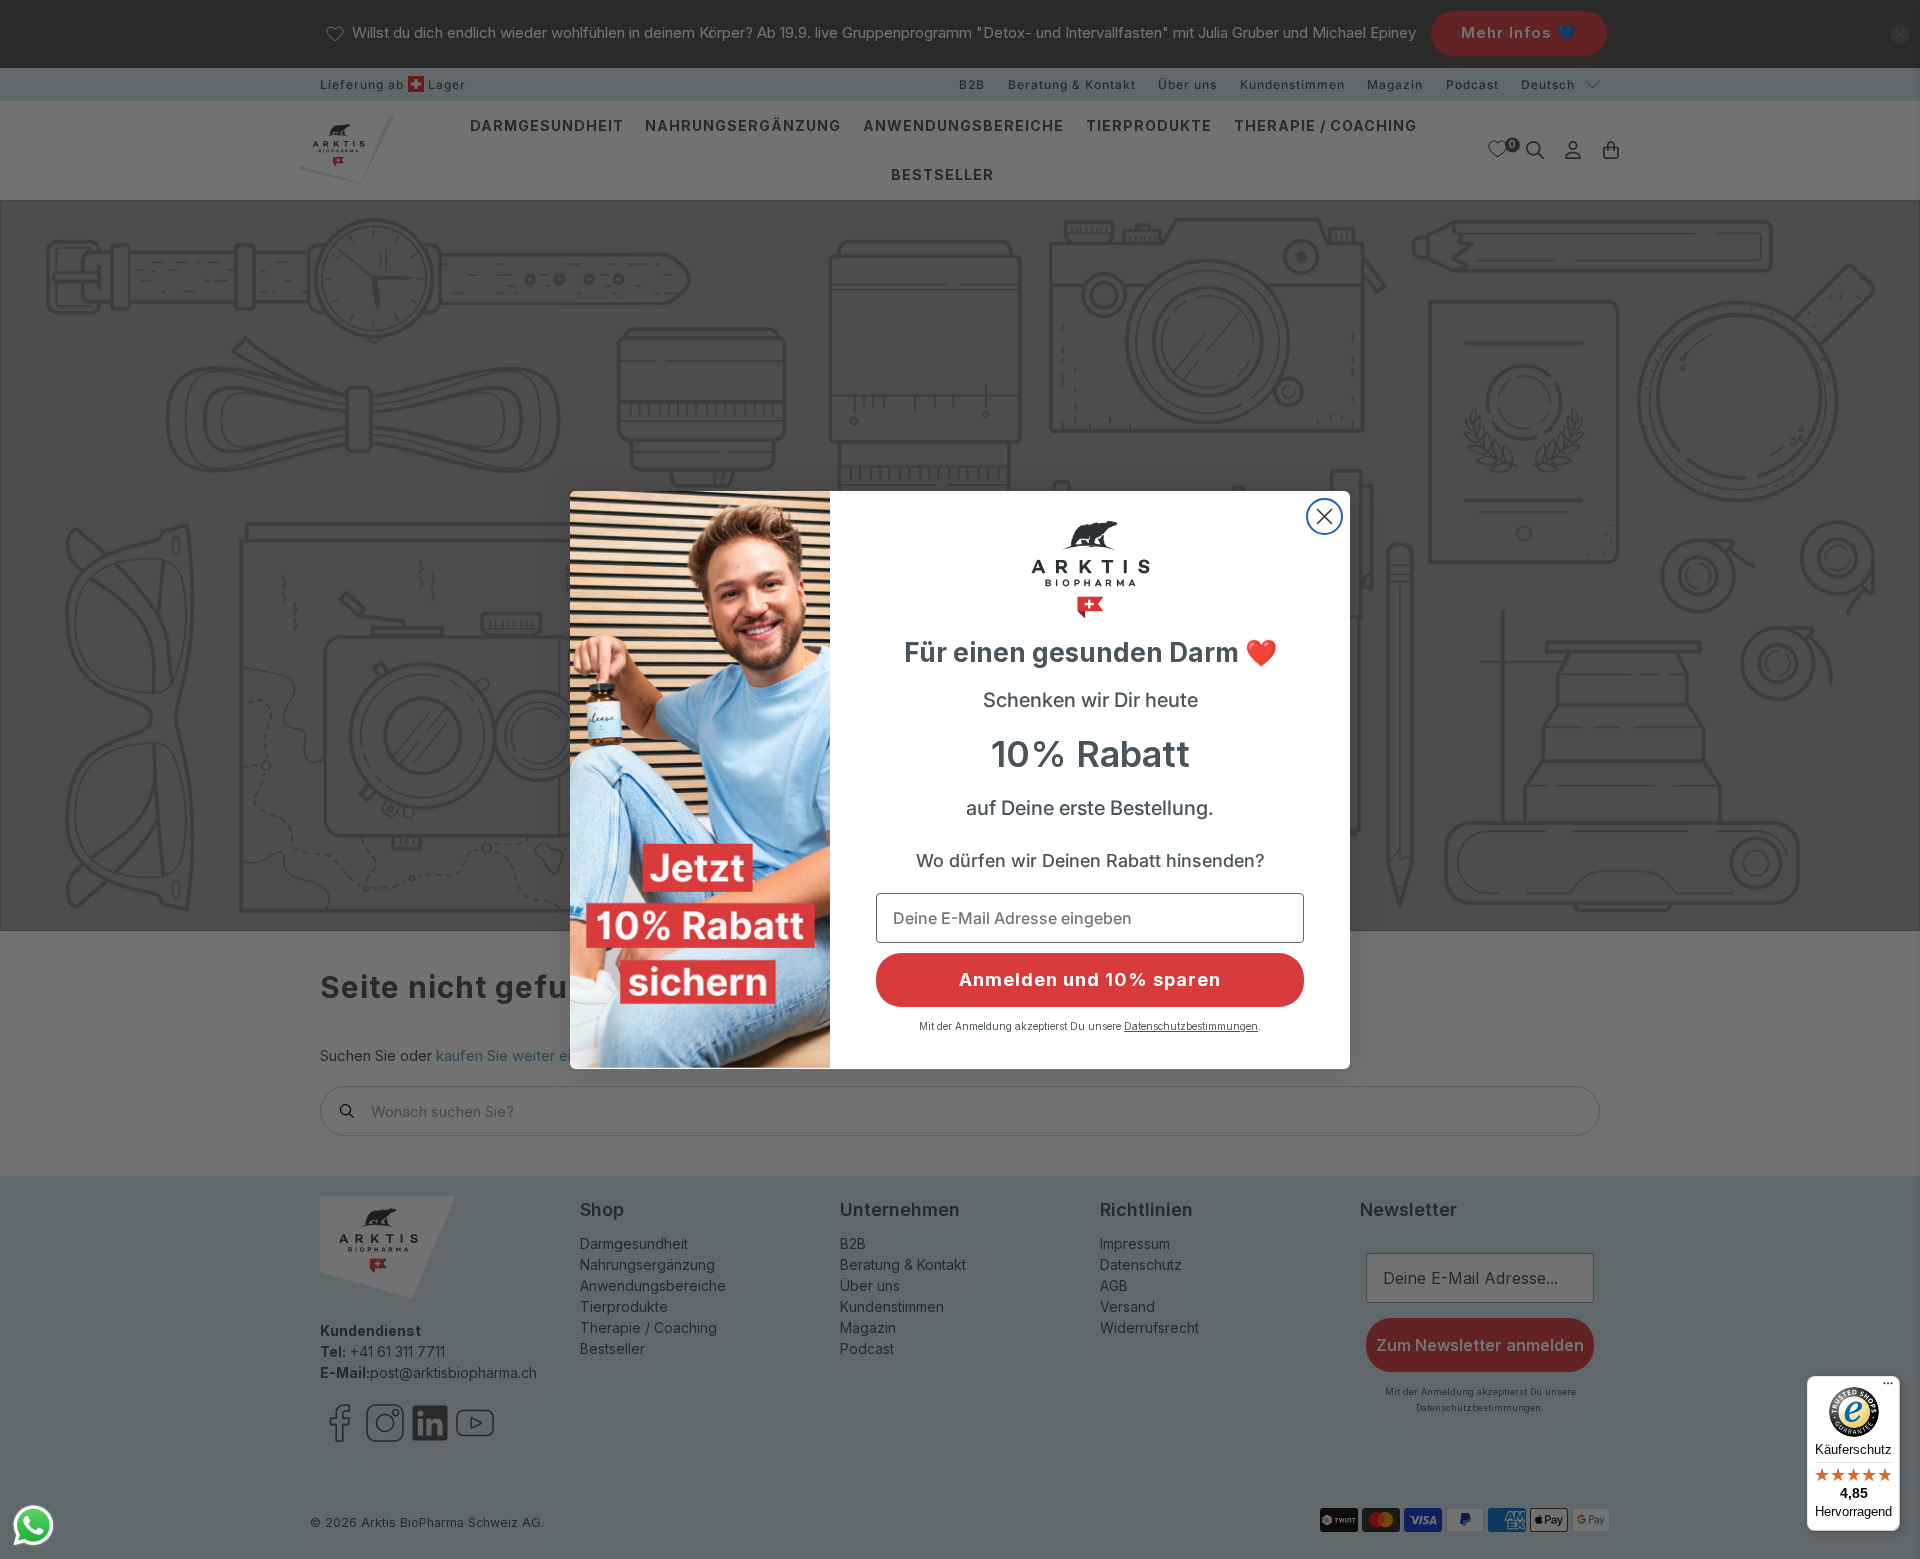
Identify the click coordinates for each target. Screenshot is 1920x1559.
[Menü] (1888, 1388)
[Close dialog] (1324, 516)
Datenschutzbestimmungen (1191, 1026)
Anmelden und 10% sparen (1090, 979)
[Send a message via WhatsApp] (33, 1525)
